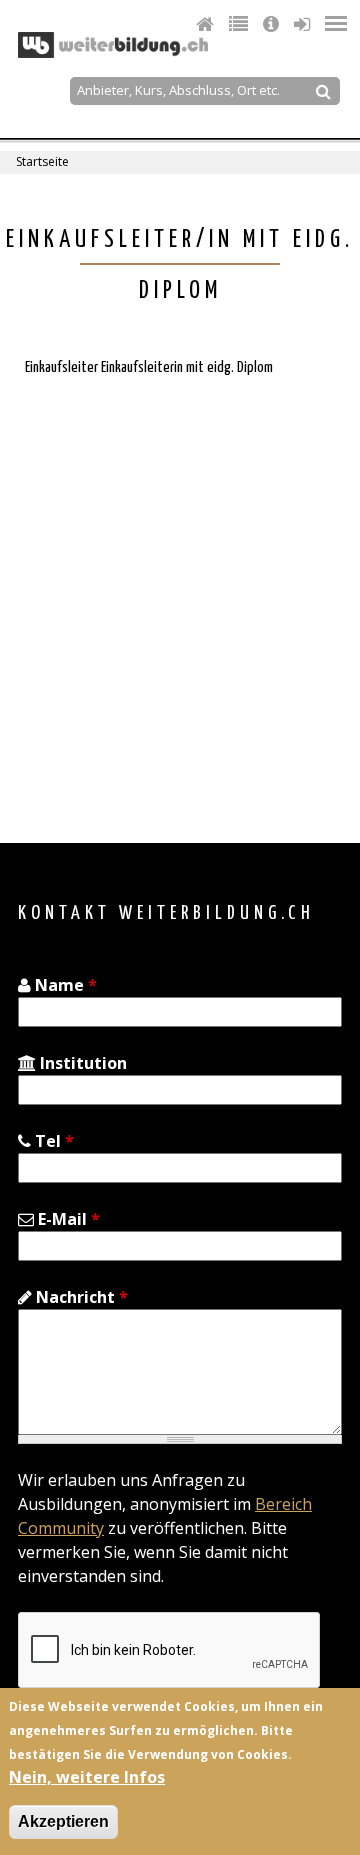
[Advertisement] (180, 595)
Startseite (42, 161)
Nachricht (80, 1297)
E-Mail (67, 1219)
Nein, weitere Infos (87, 1777)
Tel (52, 1141)
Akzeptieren (63, 1821)
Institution (81, 1063)
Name (64, 985)
